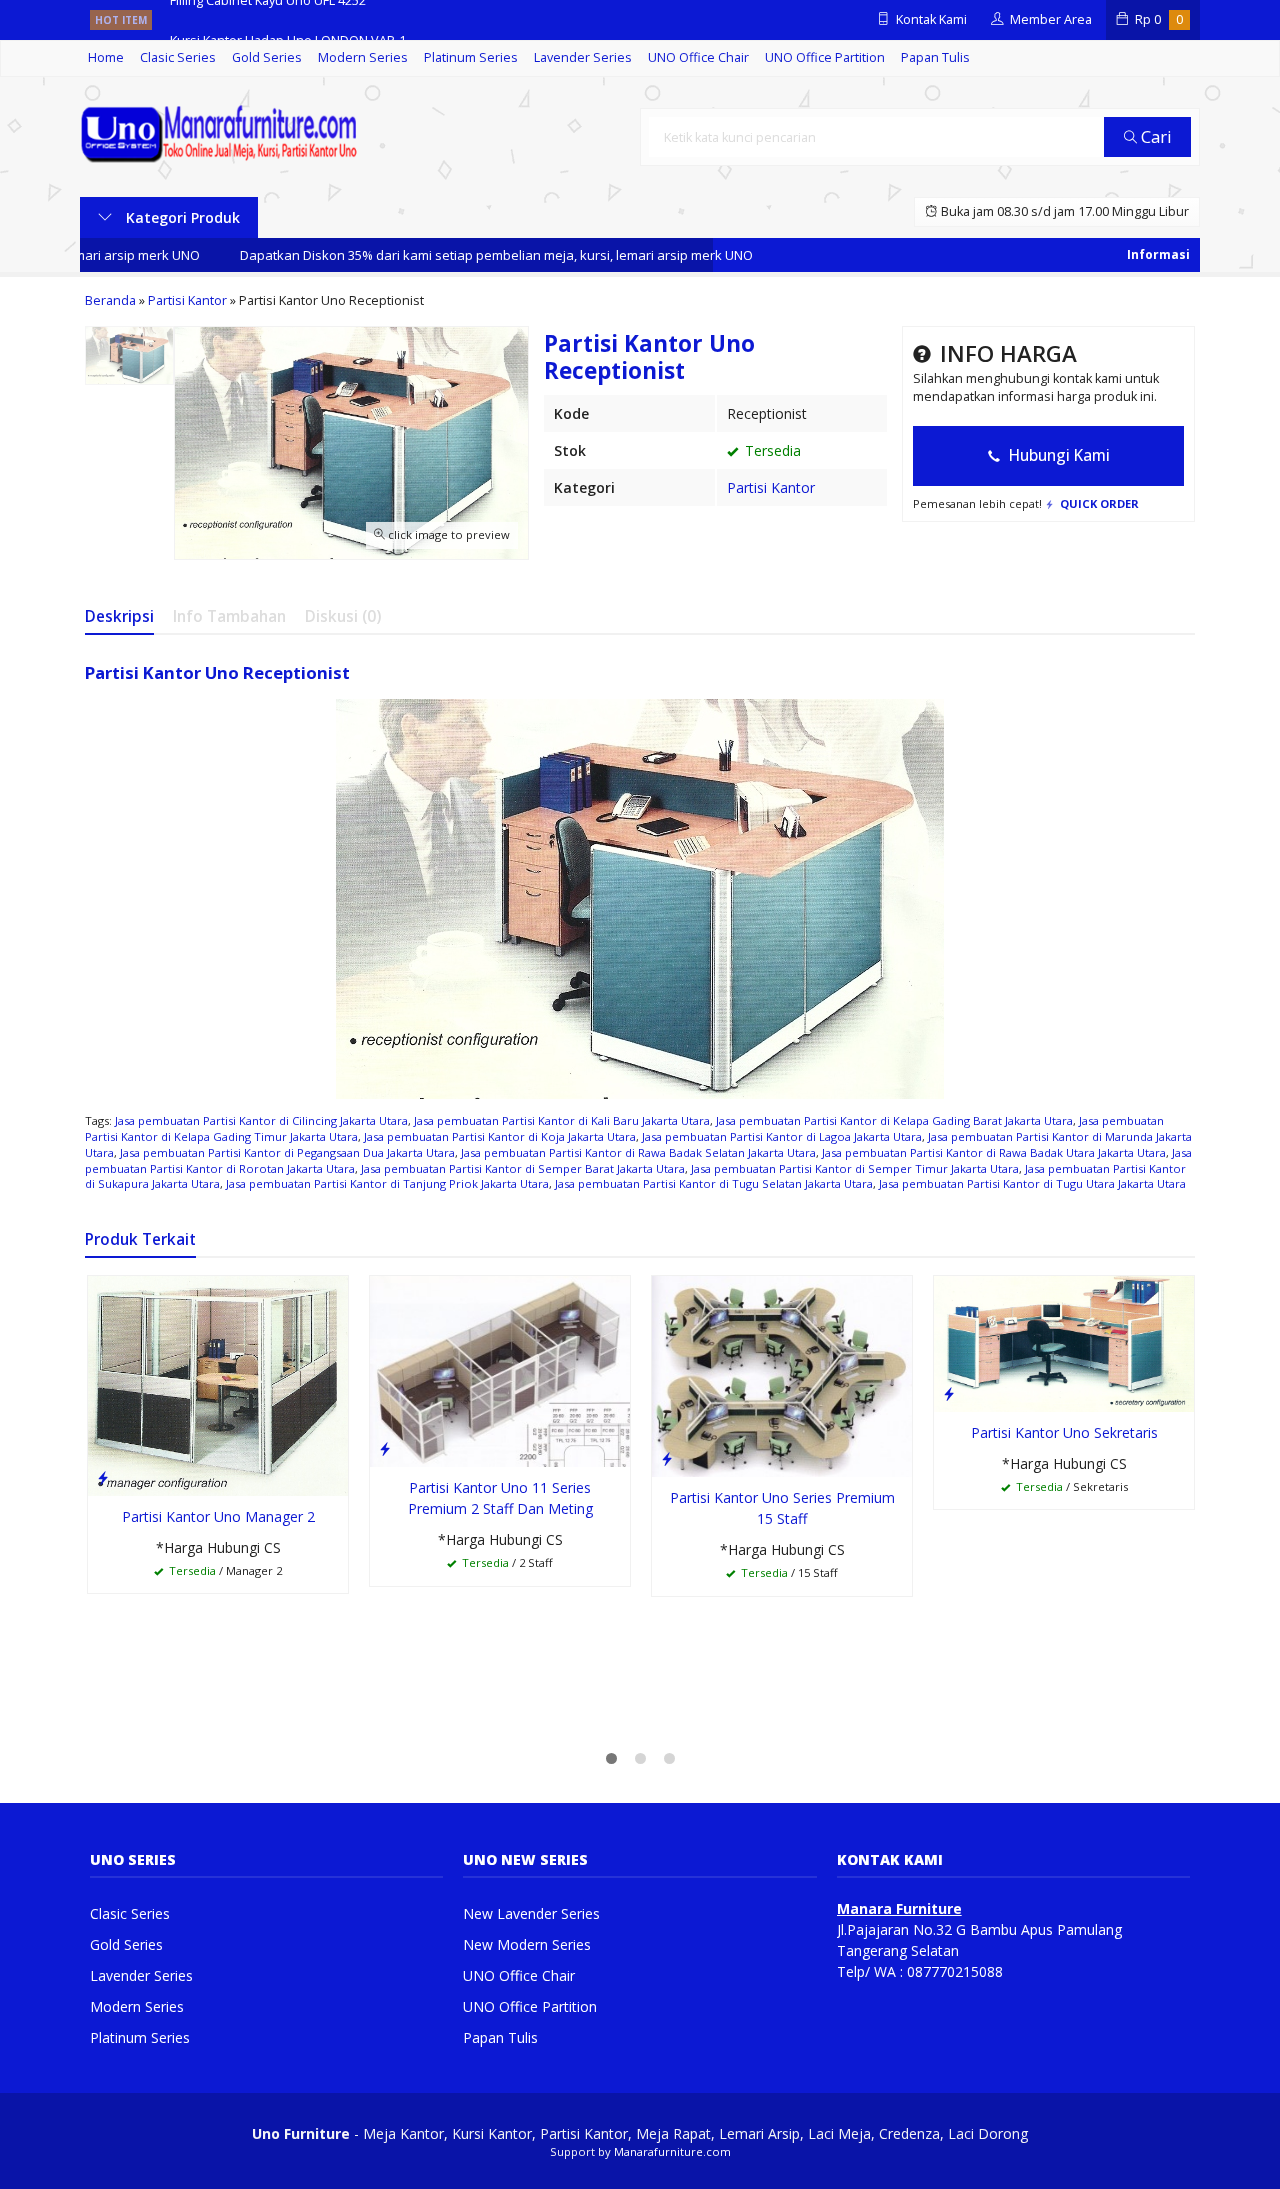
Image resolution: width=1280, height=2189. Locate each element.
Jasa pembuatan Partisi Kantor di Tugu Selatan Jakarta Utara (714, 1183)
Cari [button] (1154, 136)
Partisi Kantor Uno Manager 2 (218, 1516)
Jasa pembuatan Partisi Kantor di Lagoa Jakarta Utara (782, 1136)
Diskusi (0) (343, 616)
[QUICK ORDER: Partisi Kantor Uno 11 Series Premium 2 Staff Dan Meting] (385, 1448)
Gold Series (267, 57)
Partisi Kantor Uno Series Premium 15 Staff (782, 1508)
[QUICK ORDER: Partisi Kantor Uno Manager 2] (103, 1477)
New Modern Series (527, 1944)
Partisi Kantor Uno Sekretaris (1064, 1432)
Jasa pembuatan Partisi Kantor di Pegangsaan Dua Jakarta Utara (287, 1152)
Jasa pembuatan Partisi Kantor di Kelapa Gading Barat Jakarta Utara (894, 1120)
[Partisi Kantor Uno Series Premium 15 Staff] (782, 1374)
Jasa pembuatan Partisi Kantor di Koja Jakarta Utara (500, 1136)
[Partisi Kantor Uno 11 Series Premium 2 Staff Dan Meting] (500, 1369)
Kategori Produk (181, 217)
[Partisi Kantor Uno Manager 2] (218, 1384)
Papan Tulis (935, 57)
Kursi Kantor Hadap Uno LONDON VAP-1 (288, 19)
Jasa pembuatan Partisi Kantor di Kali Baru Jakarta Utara (562, 1120)
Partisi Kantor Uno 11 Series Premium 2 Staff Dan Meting (500, 1498)
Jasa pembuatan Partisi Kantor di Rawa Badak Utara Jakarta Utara (994, 1152)
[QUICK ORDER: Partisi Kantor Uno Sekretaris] (949, 1393)
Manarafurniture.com (672, 2151)
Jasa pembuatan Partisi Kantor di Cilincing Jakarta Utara (261, 1120)
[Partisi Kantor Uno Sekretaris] (1064, 1342)
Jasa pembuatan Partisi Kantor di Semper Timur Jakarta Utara (855, 1168)
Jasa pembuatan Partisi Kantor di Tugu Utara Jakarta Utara (1032, 1183)
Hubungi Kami (1057, 455)
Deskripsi (119, 616)
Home (106, 57)
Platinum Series (471, 57)
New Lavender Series (531, 1913)
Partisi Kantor (771, 487)
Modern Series (363, 57)
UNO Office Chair (698, 57)
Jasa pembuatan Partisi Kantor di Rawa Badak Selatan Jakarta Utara (638, 1152)
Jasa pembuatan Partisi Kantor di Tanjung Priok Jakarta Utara (387, 1183)
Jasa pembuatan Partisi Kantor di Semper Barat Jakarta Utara (523, 1168)
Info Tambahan (229, 616)
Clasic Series (178, 57)
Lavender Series (583, 57)
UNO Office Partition (825, 57)
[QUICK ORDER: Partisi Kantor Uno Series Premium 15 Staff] (667, 1458)
